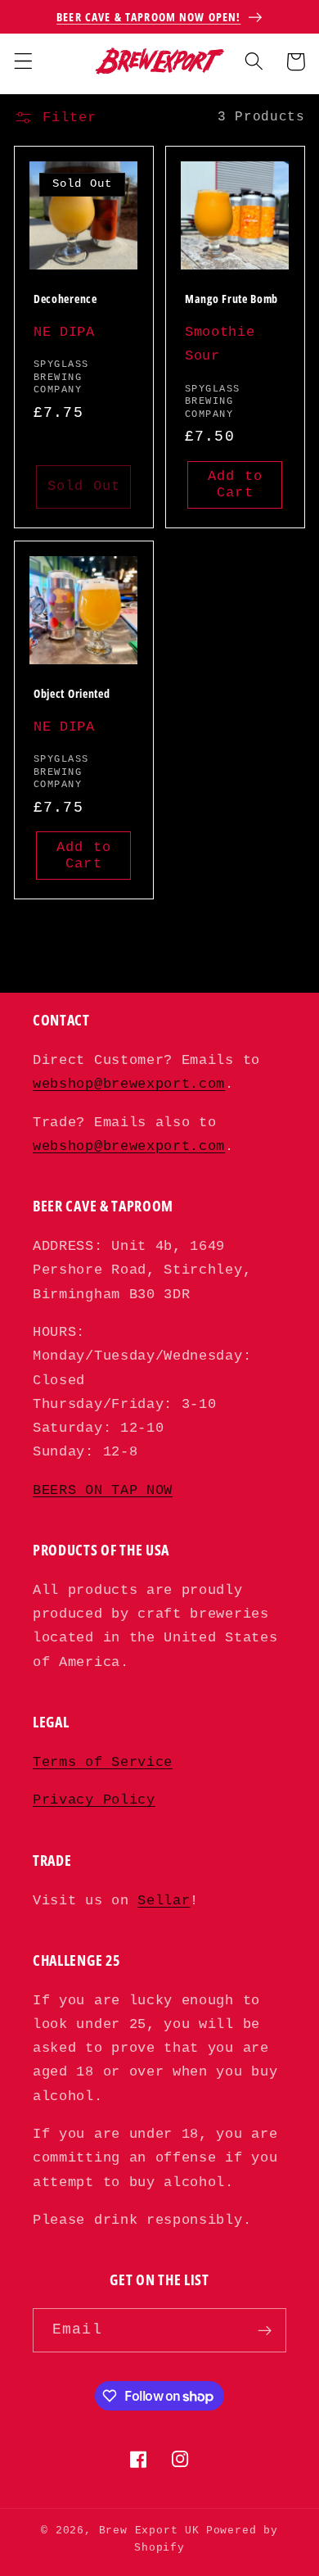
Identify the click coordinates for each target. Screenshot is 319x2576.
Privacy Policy (94, 1800)
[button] (23, 62)
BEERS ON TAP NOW (103, 1490)
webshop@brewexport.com (129, 1084)
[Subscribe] (265, 2330)
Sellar (164, 1901)
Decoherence (65, 299)
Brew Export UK (149, 2531)
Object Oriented (72, 694)
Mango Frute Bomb (231, 299)
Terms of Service (103, 1762)
